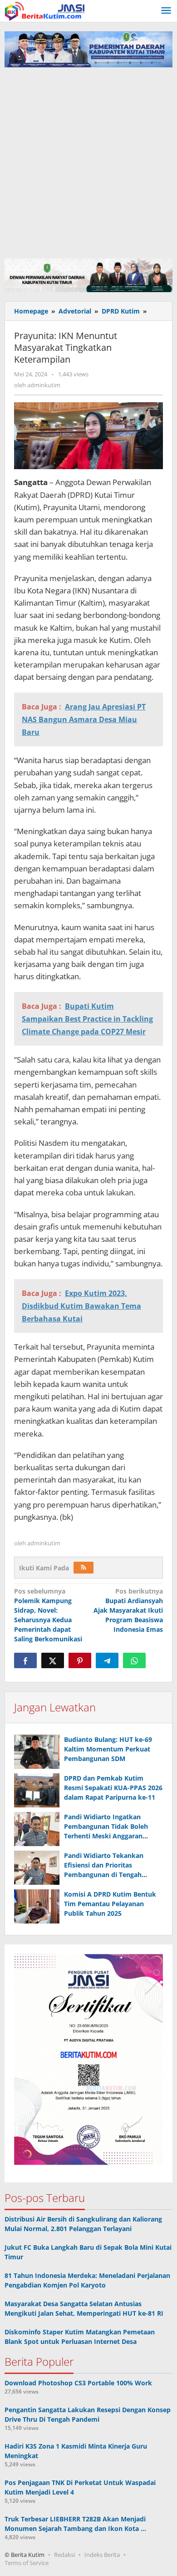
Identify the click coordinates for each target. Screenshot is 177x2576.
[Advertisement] (88, 161)
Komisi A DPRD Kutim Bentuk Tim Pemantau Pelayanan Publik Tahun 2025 (110, 1904)
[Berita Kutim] (45, 10)
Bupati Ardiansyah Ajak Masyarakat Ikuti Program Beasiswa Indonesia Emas (128, 1610)
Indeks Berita (102, 2555)
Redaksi (64, 2555)
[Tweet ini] (53, 1660)
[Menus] (166, 11)
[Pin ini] (80, 1660)
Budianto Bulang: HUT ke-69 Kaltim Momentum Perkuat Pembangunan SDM (108, 1749)
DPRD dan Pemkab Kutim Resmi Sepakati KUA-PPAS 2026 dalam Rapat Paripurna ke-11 (113, 1788)
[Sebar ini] (25, 1660)
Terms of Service (27, 2563)
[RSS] (84, 1568)
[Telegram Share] (107, 1660)
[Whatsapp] (134, 1660)
